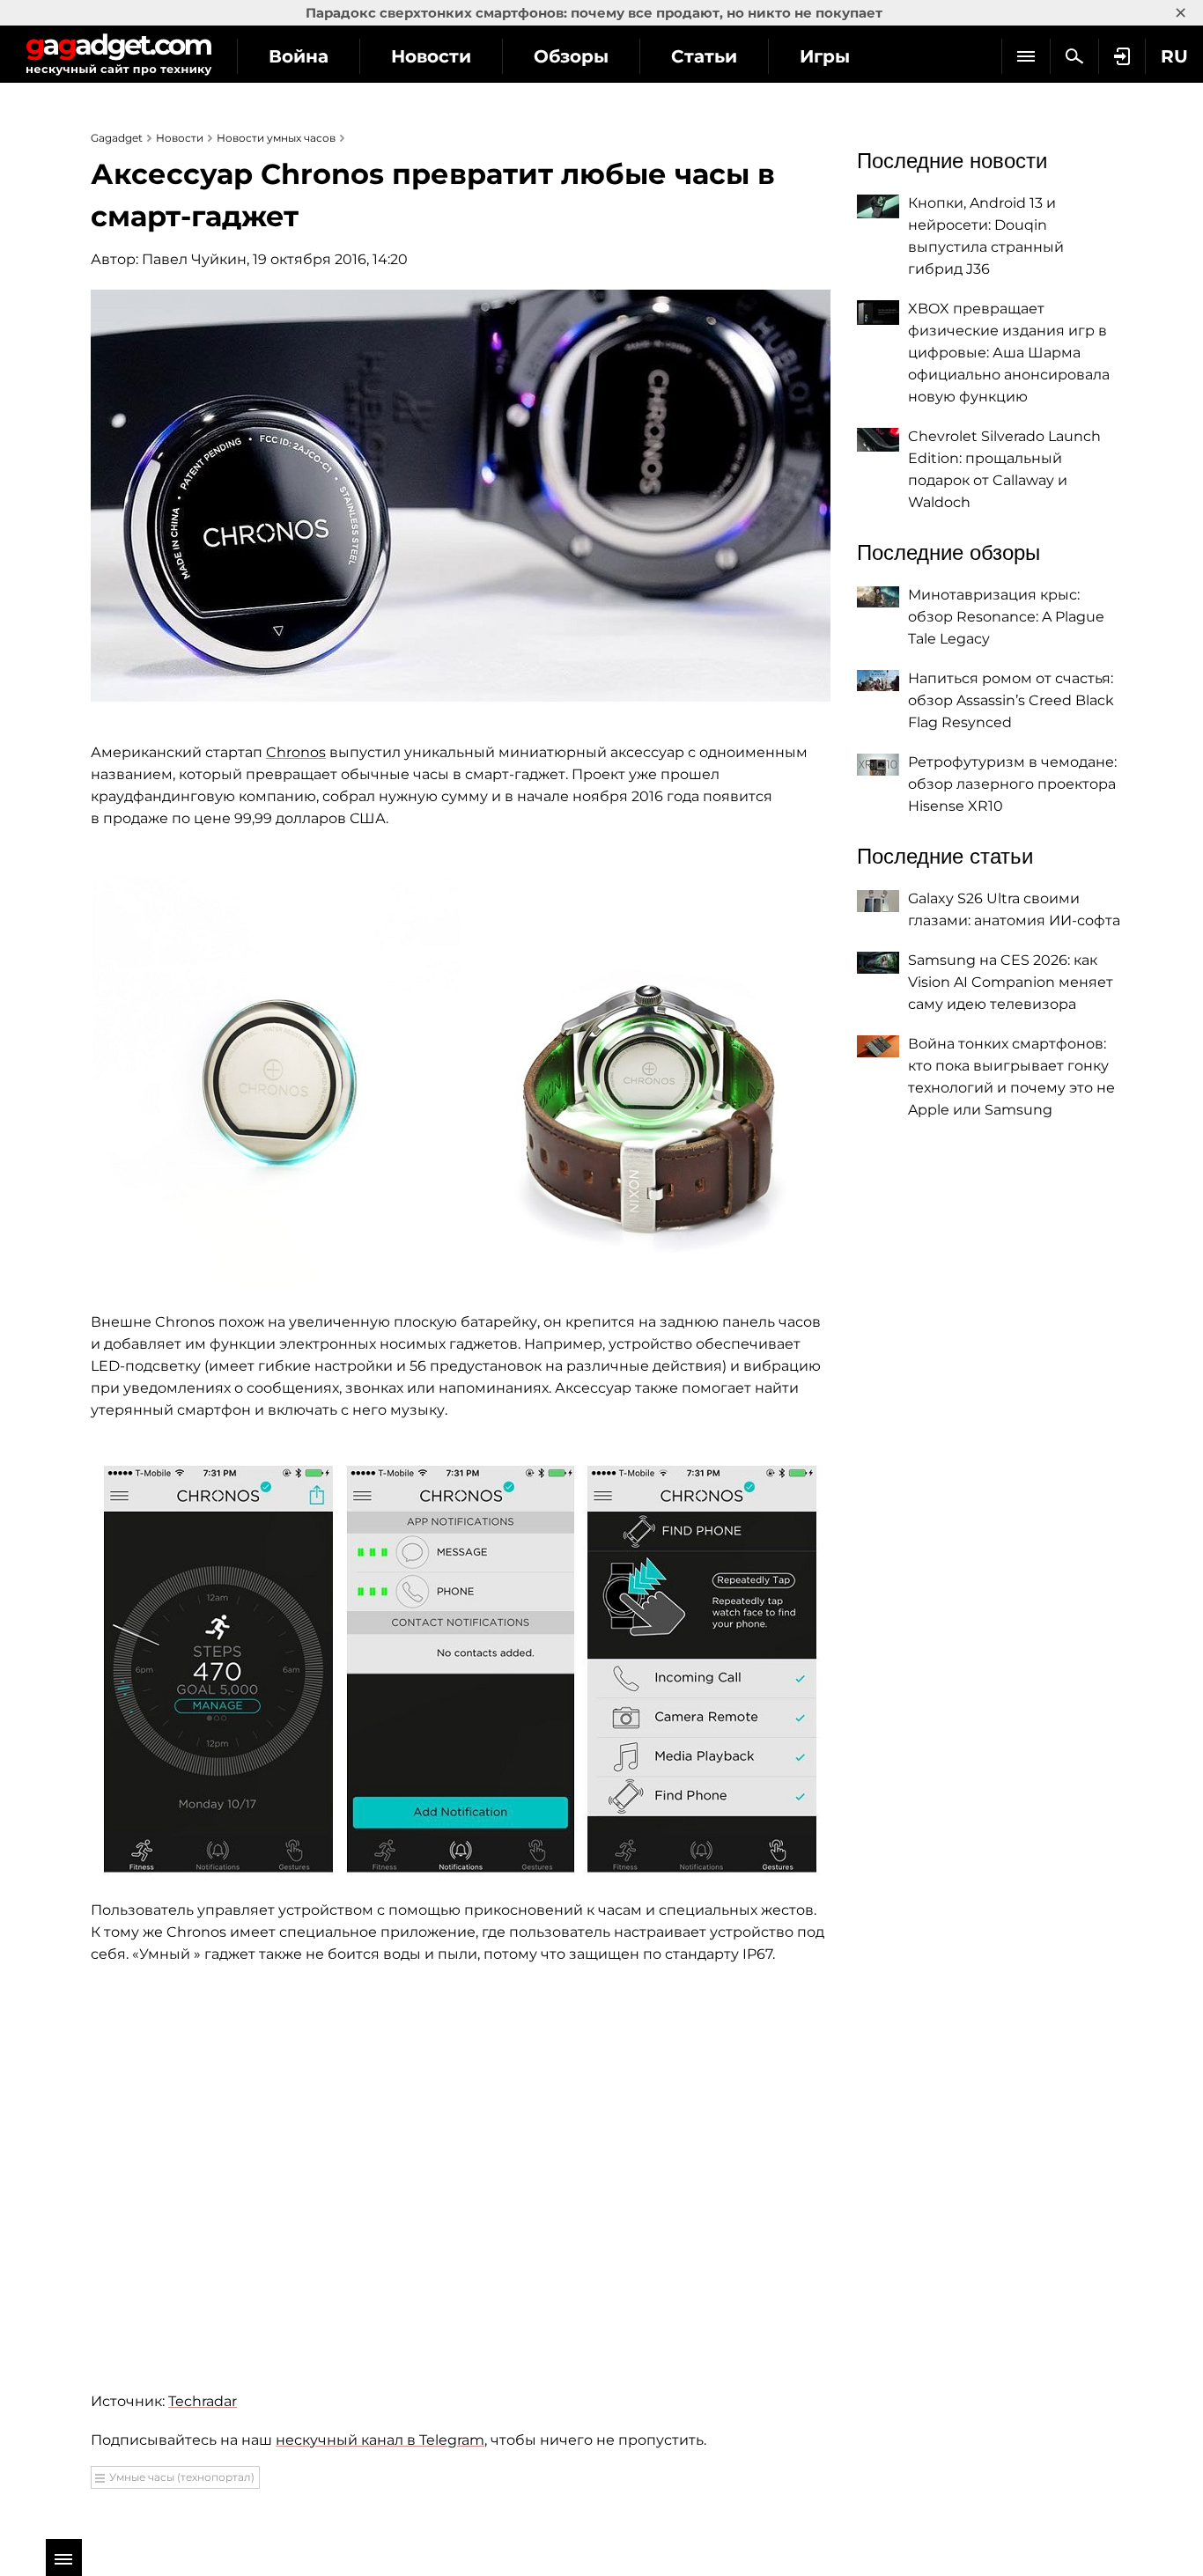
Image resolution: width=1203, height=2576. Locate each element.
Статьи (704, 56)
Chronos (296, 752)
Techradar (203, 2401)
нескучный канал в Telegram (380, 2440)
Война (299, 56)
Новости (431, 56)
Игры (825, 56)
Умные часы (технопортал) (182, 2477)
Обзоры (571, 56)
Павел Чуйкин (194, 259)
